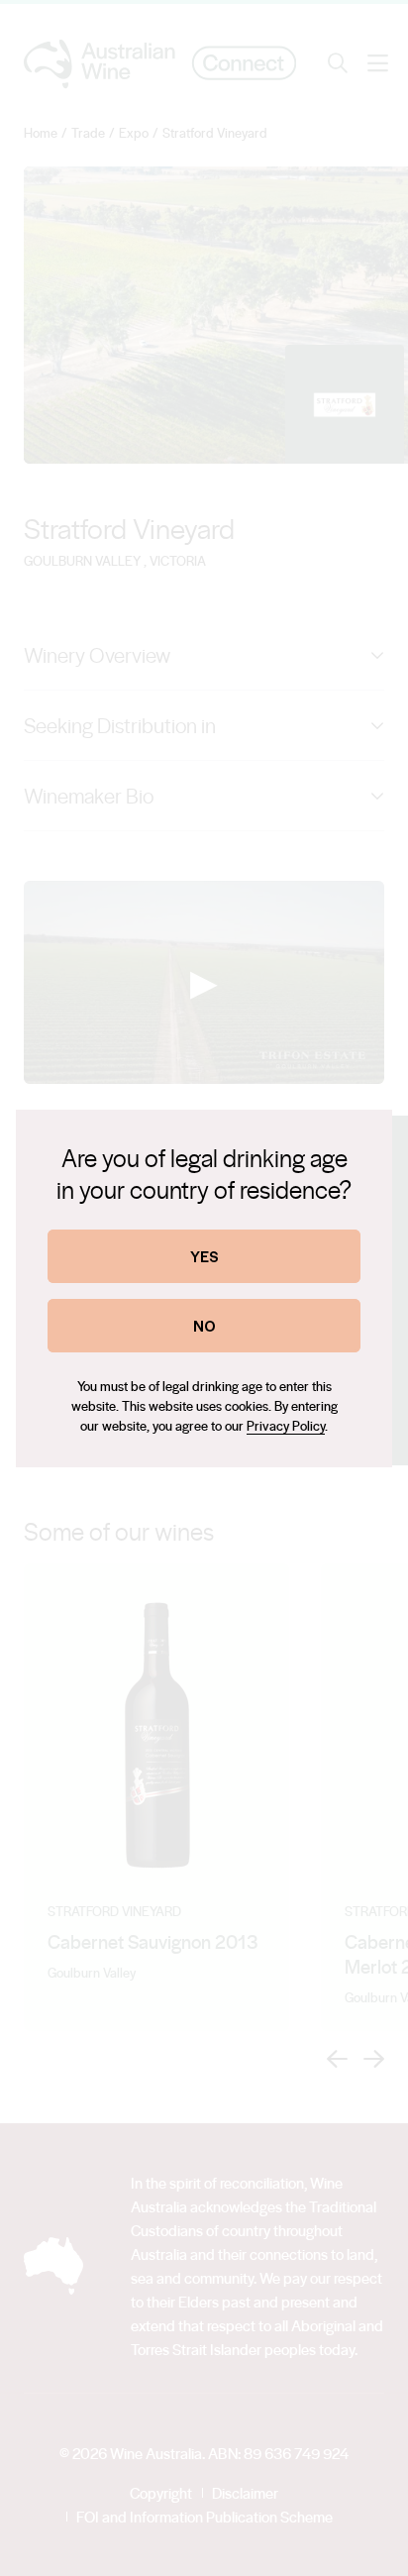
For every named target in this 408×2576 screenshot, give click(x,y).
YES (204, 1256)
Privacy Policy (286, 1425)
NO (204, 1325)
